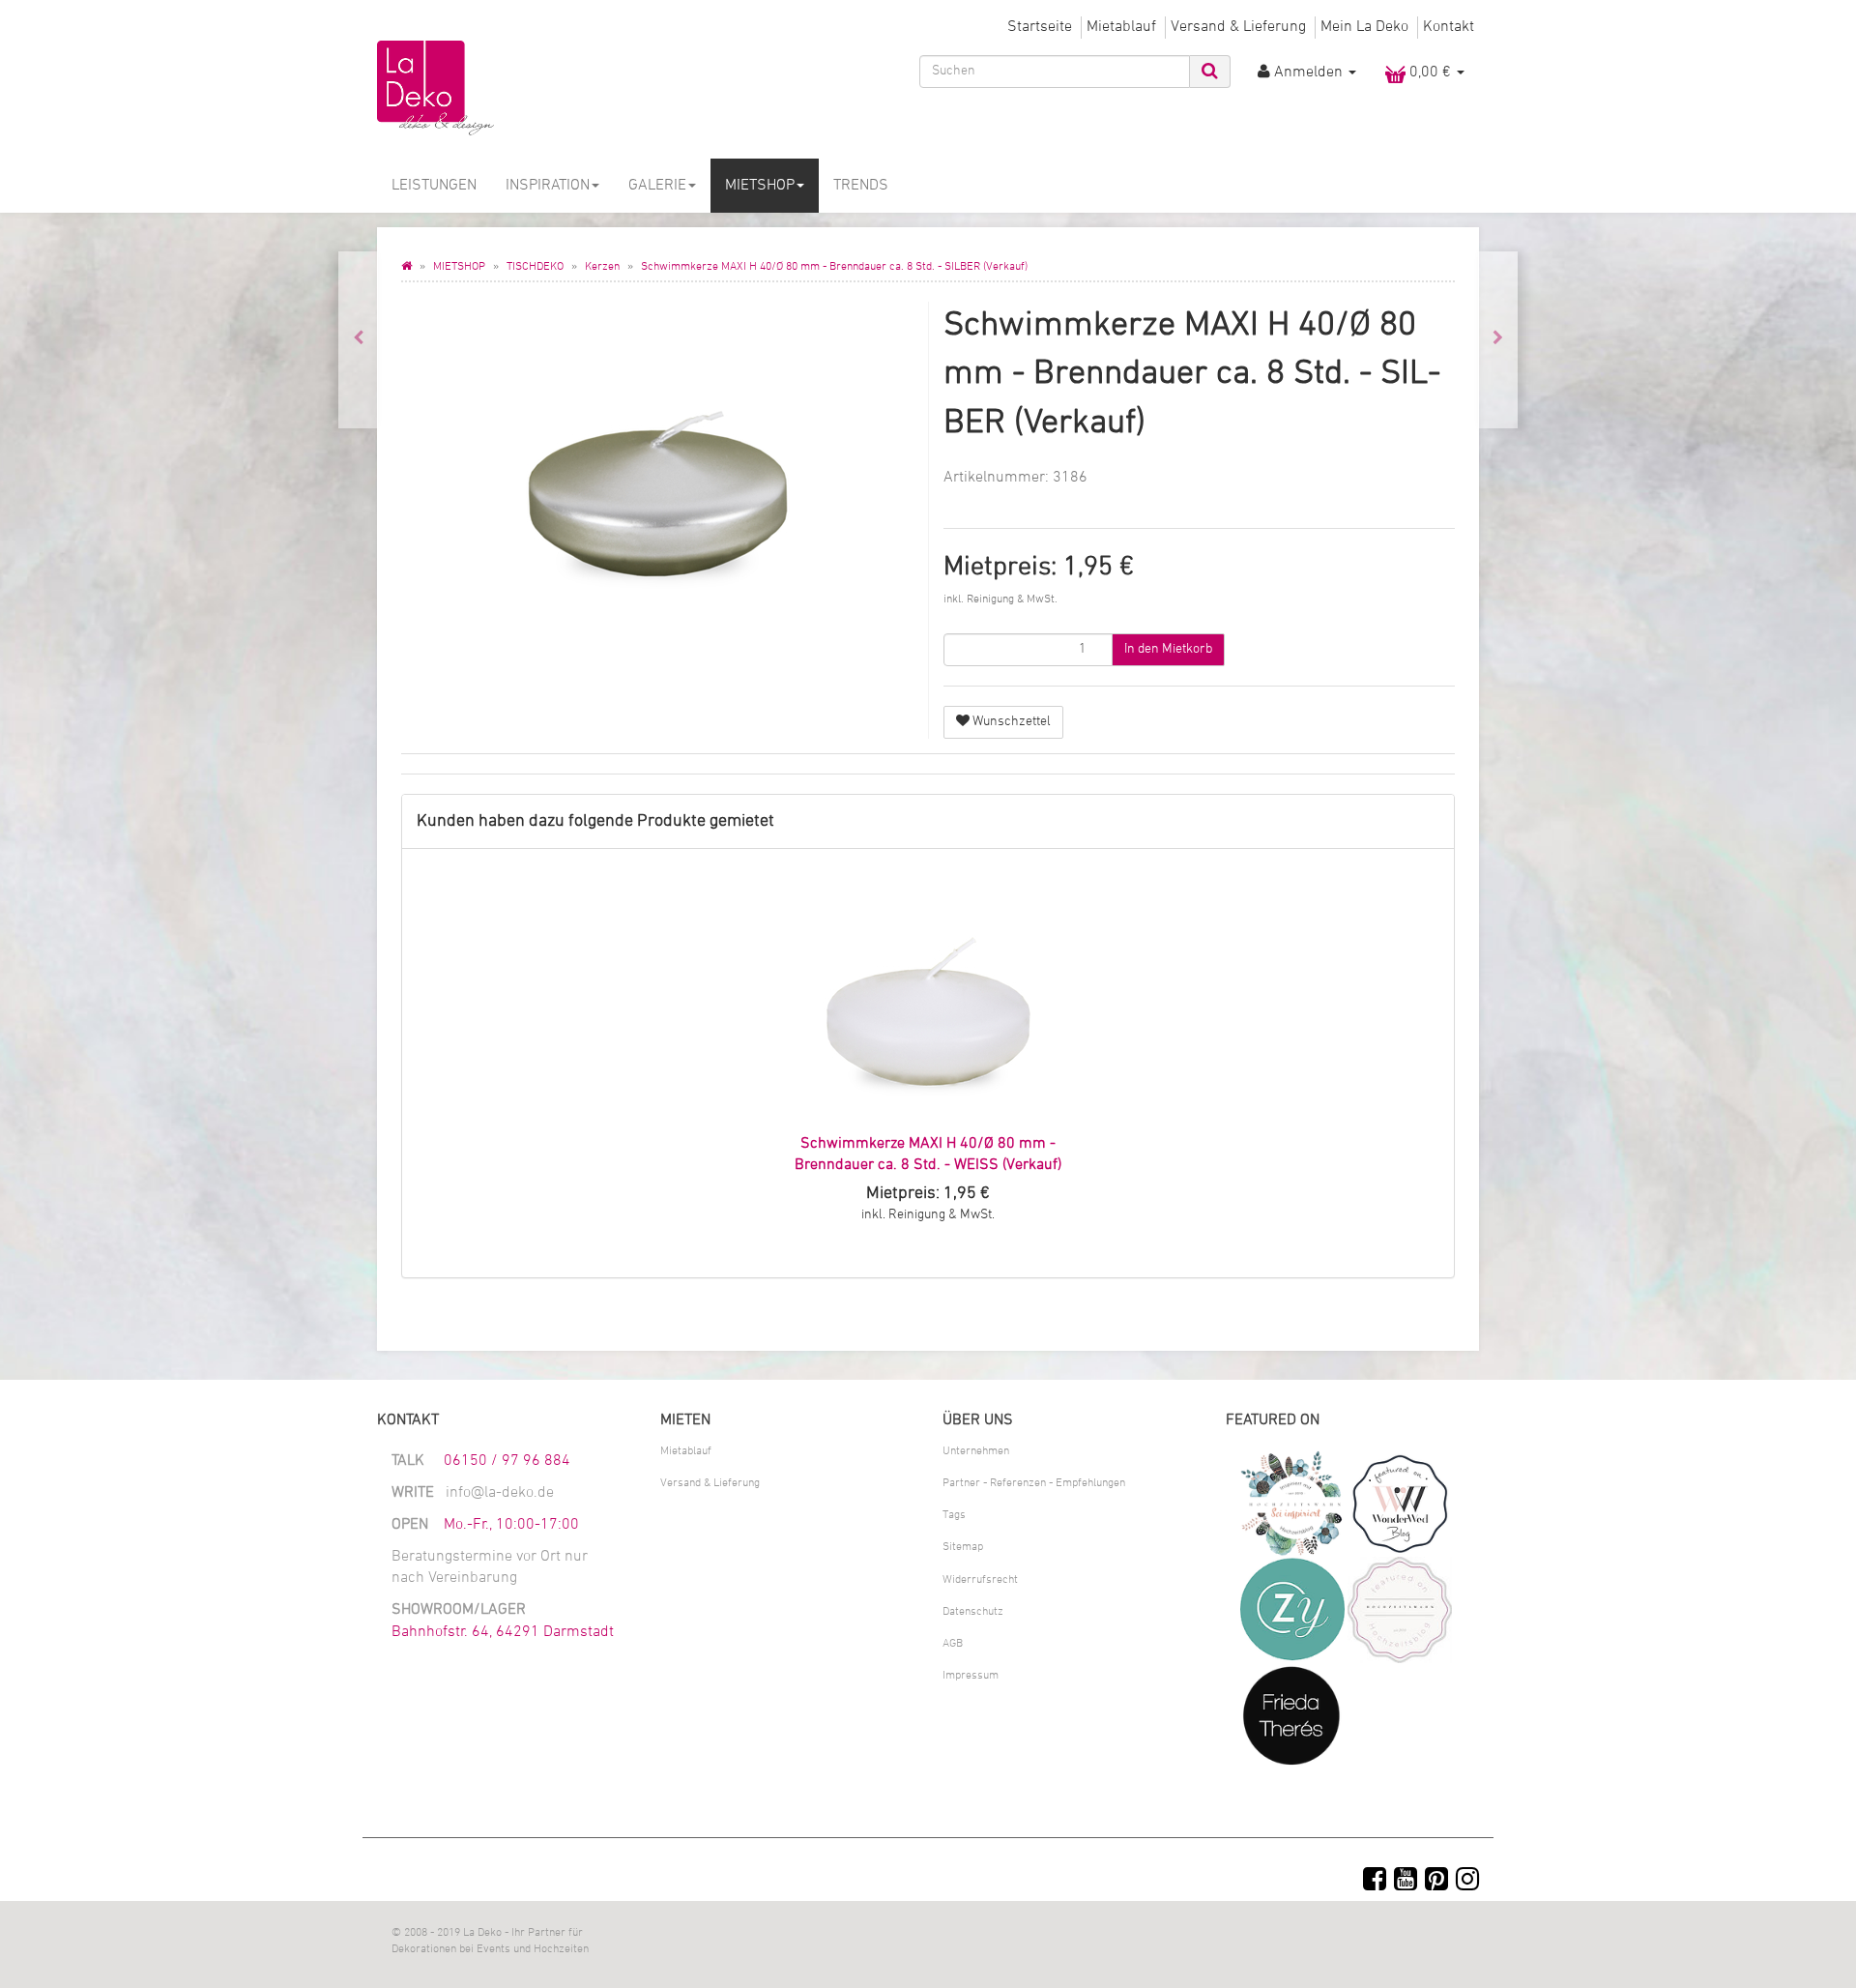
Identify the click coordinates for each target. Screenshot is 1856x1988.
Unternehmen (976, 1451)
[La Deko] (551, 89)
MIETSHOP (760, 186)
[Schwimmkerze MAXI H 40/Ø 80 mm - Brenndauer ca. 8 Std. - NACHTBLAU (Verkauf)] (1498, 340)
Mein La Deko (1364, 27)
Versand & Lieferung (1238, 27)
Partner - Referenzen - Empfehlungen (1034, 1483)
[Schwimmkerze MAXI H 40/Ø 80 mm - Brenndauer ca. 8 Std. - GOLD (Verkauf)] (358, 340)
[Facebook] (1375, 1882)
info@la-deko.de (500, 1493)
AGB (953, 1644)
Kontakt (1449, 27)
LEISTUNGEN (434, 186)
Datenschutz (973, 1612)
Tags (954, 1515)
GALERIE (657, 186)
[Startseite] (406, 267)
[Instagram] (1467, 1882)
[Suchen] (1210, 72)
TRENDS (861, 186)
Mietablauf (1121, 27)
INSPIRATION (548, 186)
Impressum (971, 1676)
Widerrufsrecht (980, 1580)
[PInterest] (1436, 1882)
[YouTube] (1406, 1882)
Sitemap (963, 1547)
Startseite (1040, 27)
